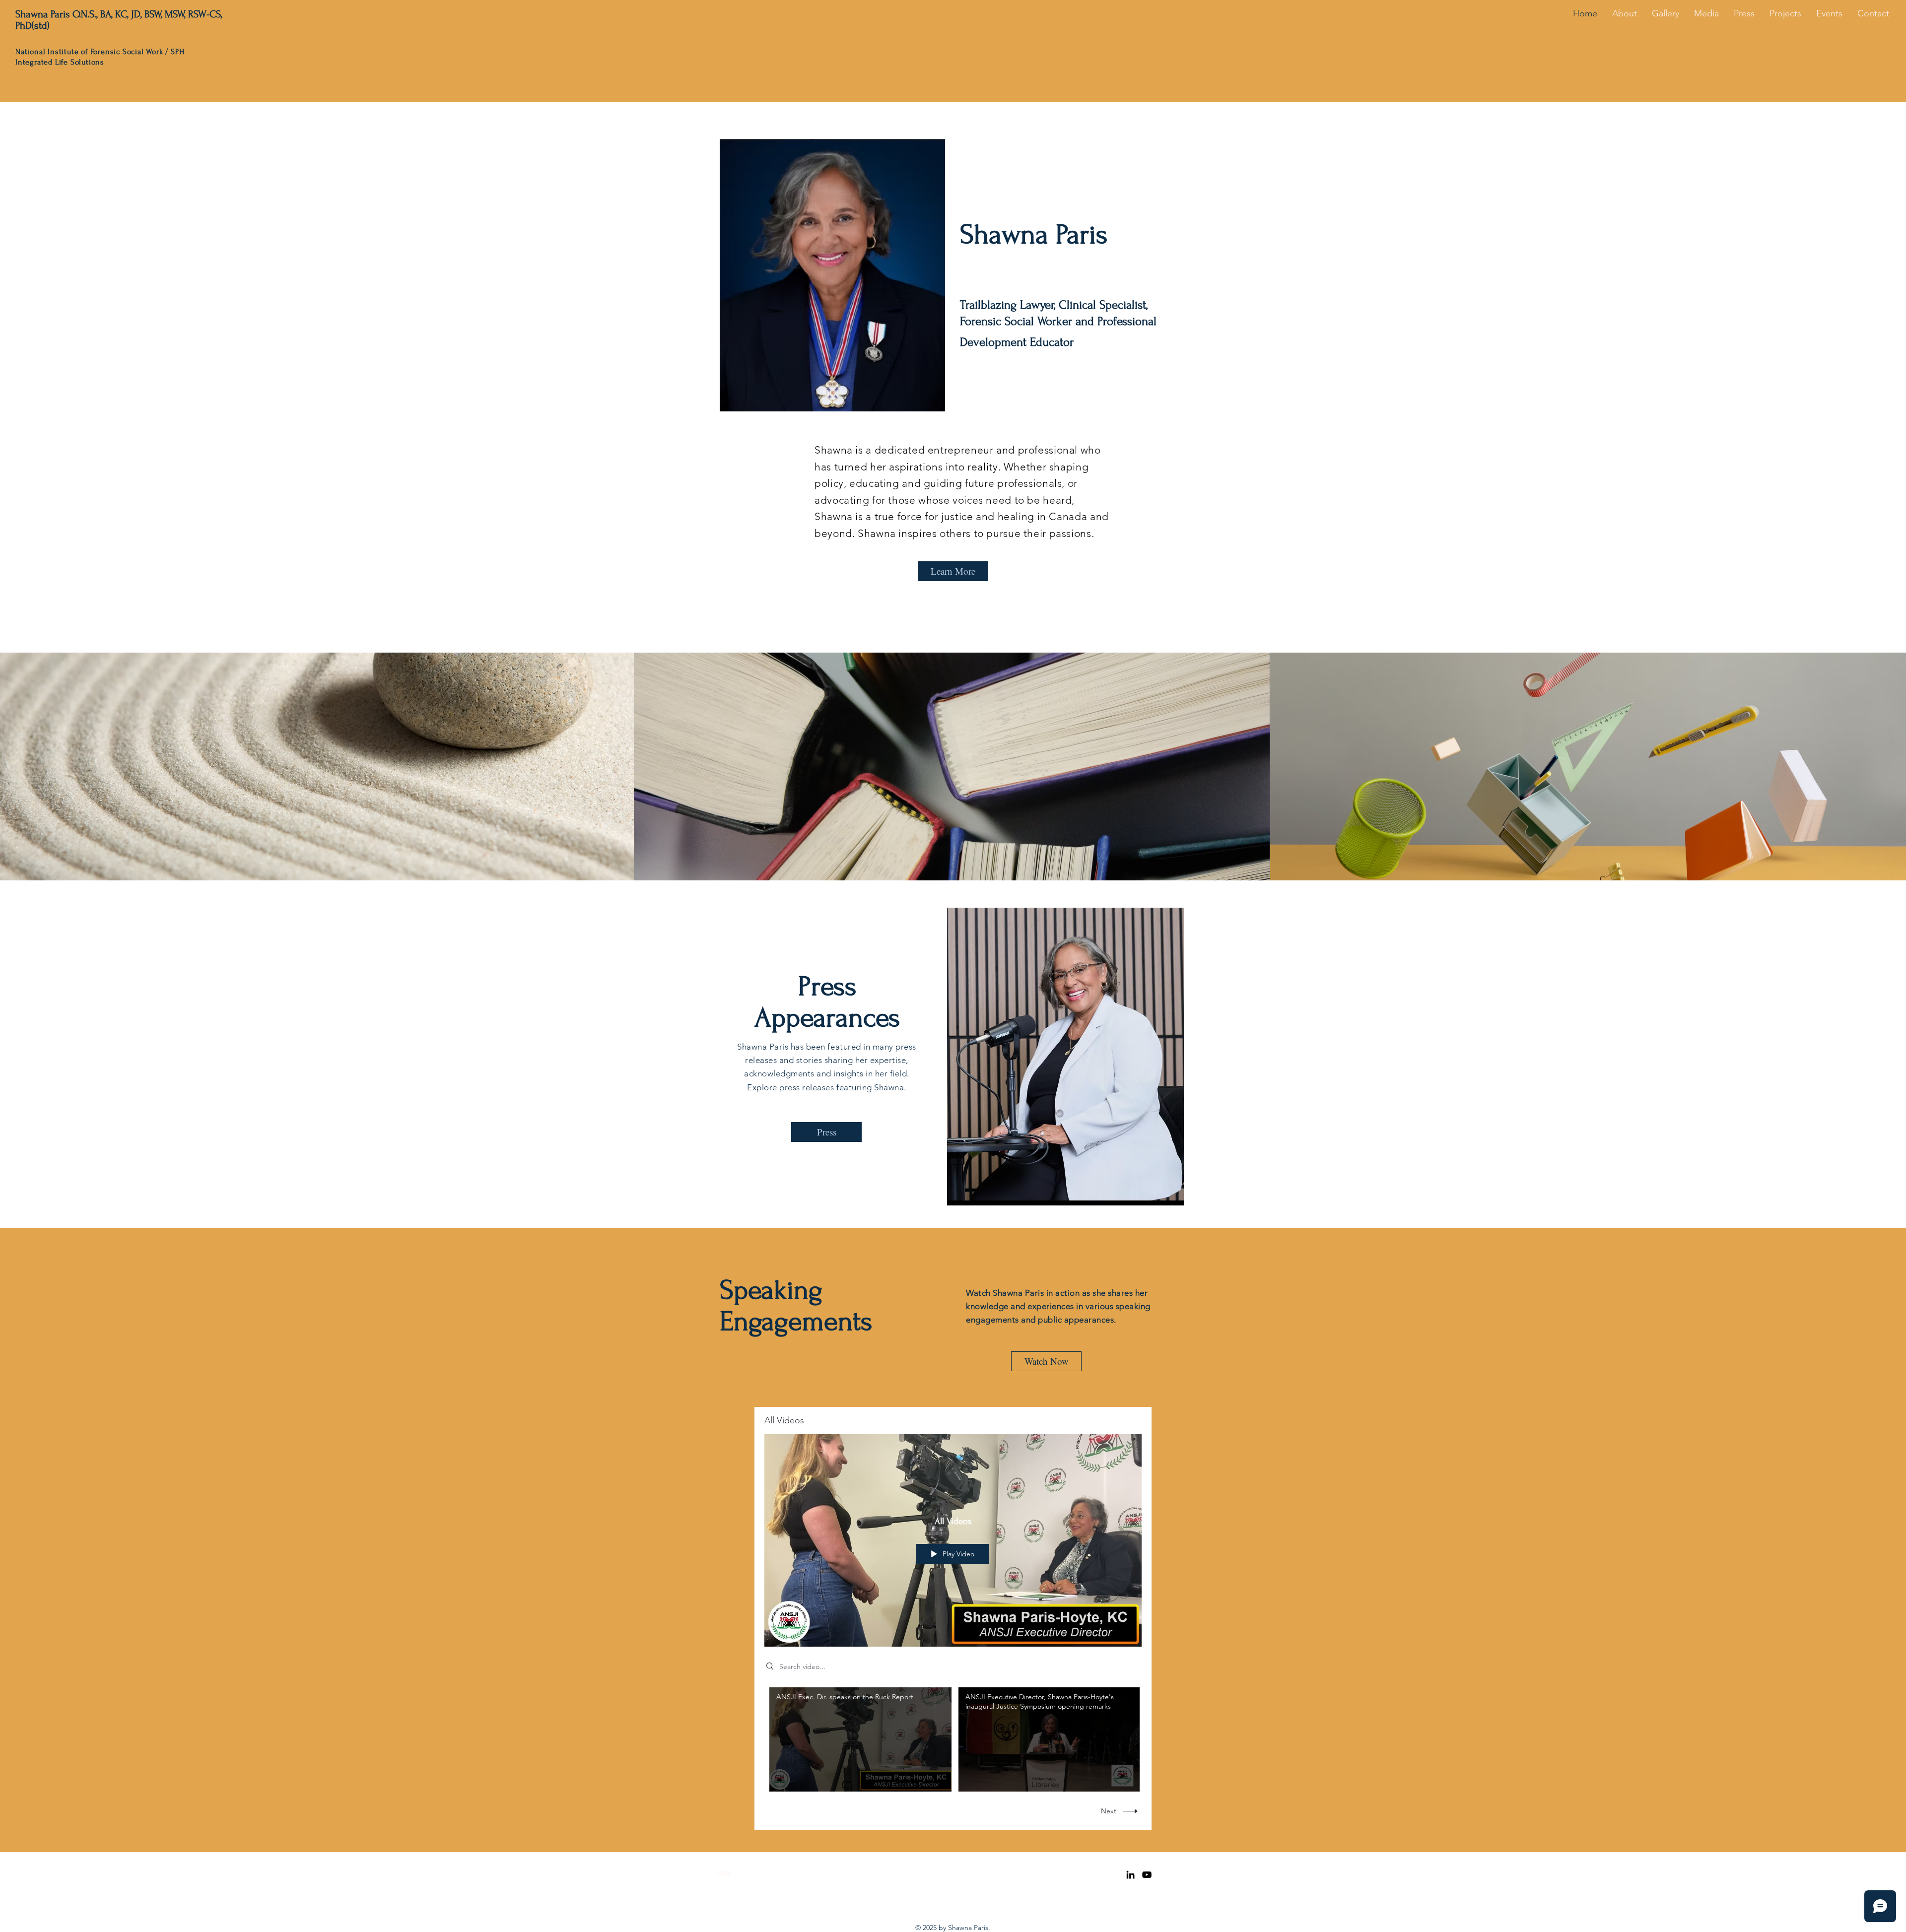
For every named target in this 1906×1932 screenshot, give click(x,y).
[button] (1785, 13)
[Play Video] (860, 1739)
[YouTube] (1147, 1875)
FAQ (723, 1873)
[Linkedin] (1130, 1875)
